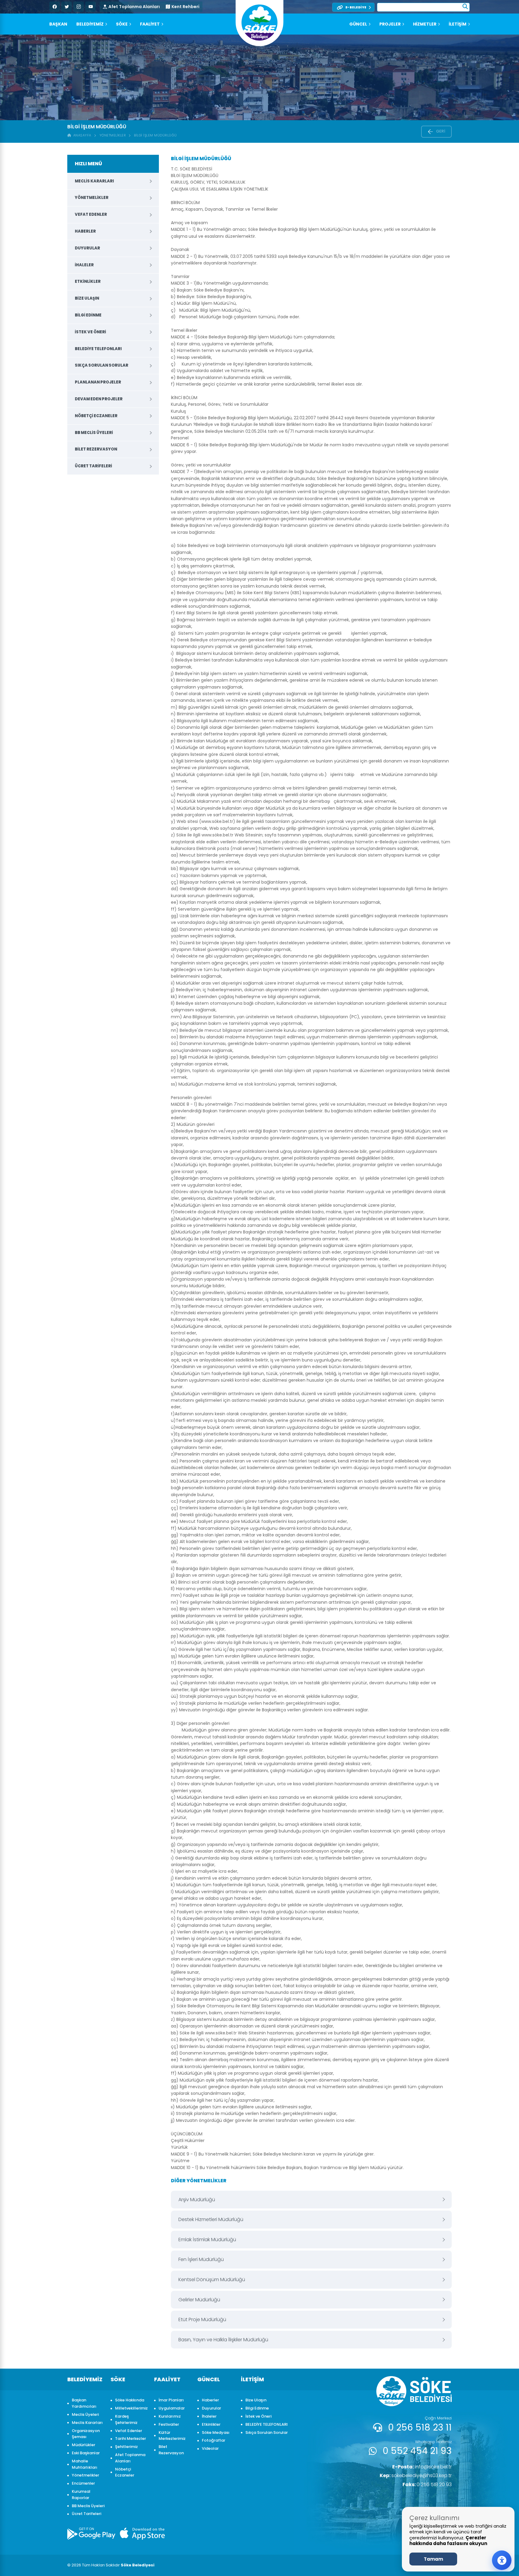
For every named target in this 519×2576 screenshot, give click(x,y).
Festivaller (169, 2424)
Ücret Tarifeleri (93, 466)
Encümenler (83, 2483)
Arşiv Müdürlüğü (197, 2200)
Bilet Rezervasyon (96, 449)
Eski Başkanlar (86, 2453)
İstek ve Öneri (90, 332)
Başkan (58, 24)
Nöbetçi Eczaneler (96, 416)
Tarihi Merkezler (131, 2438)
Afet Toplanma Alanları (134, 7)
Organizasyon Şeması (86, 2434)
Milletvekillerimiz (131, 2408)
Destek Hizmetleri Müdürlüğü (211, 2219)
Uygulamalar (172, 2408)
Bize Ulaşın (87, 298)
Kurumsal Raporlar (81, 2495)
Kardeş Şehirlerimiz (126, 2419)
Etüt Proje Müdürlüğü (202, 2319)
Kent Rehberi (185, 7)
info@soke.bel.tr (422, 2467)
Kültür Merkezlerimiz (172, 2436)
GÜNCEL (358, 24)
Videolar (210, 2448)
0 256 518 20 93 (427, 2484)
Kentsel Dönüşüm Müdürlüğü (212, 2280)
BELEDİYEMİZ (90, 24)
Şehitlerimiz (126, 2447)
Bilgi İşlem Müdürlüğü (155, 135)
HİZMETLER (425, 24)
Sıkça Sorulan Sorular (102, 365)
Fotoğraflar (214, 2440)
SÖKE (122, 24)
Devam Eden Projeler (99, 399)
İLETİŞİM (458, 24)
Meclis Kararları (94, 181)
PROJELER (390, 24)
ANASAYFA (81, 135)
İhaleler (84, 265)
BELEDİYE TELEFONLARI (98, 349)
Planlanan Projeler (98, 382)
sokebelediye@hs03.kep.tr (416, 2475)
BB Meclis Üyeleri (94, 433)
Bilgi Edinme (88, 315)
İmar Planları (171, 2400)
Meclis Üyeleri (85, 2414)
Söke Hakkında (130, 2400)
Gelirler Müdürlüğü (199, 2300)
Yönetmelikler (113, 135)
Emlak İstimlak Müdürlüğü (207, 2240)
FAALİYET (150, 24)
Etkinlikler (88, 281)
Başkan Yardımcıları (84, 2403)
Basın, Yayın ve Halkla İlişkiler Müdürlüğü (223, 2340)
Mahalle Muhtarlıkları (85, 2464)
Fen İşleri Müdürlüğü (201, 2259)
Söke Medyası (216, 2432)
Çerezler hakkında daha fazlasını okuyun (448, 2541)
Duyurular (87, 248)
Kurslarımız (170, 2416)
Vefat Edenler (91, 214)
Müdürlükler (83, 2445)
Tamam (433, 2559)
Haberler (85, 231)
